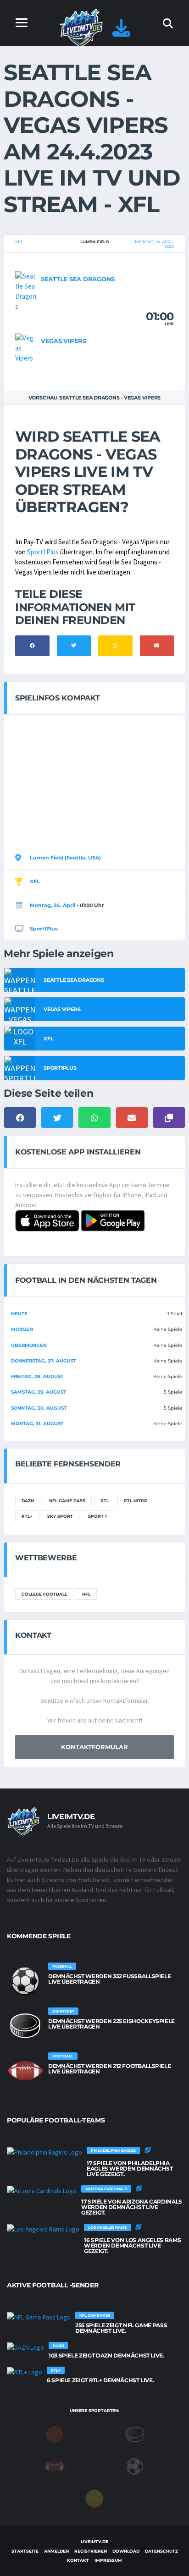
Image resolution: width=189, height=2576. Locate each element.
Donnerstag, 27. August (44, 1361)
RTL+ (27, 1516)
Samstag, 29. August (39, 1392)
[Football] (55, 2466)
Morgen (22, 1329)
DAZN (28, 1501)
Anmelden (56, 2551)
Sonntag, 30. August (39, 1408)
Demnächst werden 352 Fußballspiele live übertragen (109, 1979)
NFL (86, 1594)
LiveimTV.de (94, 2541)
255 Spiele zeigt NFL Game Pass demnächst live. (121, 2328)
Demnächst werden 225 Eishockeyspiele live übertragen (111, 2024)
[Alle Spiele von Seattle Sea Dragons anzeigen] (26, 291)
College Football (44, 1594)
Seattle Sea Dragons (78, 279)
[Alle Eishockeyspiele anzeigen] (25, 2026)
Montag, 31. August (37, 1424)
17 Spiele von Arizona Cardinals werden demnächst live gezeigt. (132, 2207)
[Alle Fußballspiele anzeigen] (25, 1981)
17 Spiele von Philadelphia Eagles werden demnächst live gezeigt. (130, 2169)
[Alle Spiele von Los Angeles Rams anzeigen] (43, 2229)
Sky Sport (60, 1516)
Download (126, 2551)
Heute (19, 1314)
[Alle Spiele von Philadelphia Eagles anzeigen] (44, 2152)
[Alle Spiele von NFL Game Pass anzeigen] (39, 2317)
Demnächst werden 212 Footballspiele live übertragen (109, 2069)
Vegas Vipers (64, 341)
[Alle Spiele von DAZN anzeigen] (25, 2347)
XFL (19, 242)
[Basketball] (55, 2434)
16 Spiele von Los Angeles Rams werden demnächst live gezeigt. (132, 2245)
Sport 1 (97, 1516)
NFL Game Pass (67, 1501)
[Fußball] (135, 2466)
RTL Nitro (136, 1501)
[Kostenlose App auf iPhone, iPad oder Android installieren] (121, 32)
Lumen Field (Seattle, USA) (65, 858)
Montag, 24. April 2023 (154, 244)
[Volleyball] (94, 2498)
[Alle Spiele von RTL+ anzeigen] (25, 2372)
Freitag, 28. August (37, 1376)
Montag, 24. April (53, 905)
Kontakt (78, 2560)
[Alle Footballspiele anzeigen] (25, 2071)
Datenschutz (161, 2551)
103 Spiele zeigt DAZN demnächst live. (106, 2355)
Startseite (25, 2551)
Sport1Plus (43, 552)
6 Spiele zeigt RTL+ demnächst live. (100, 2380)
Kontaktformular (94, 1747)
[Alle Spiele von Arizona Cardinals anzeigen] (42, 2191)
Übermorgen (29, 1345)
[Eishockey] (135, 2434)
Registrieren (91, 2551)
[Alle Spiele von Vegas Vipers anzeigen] (26, 347)
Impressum (108, 2560)
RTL (105, 1501)
